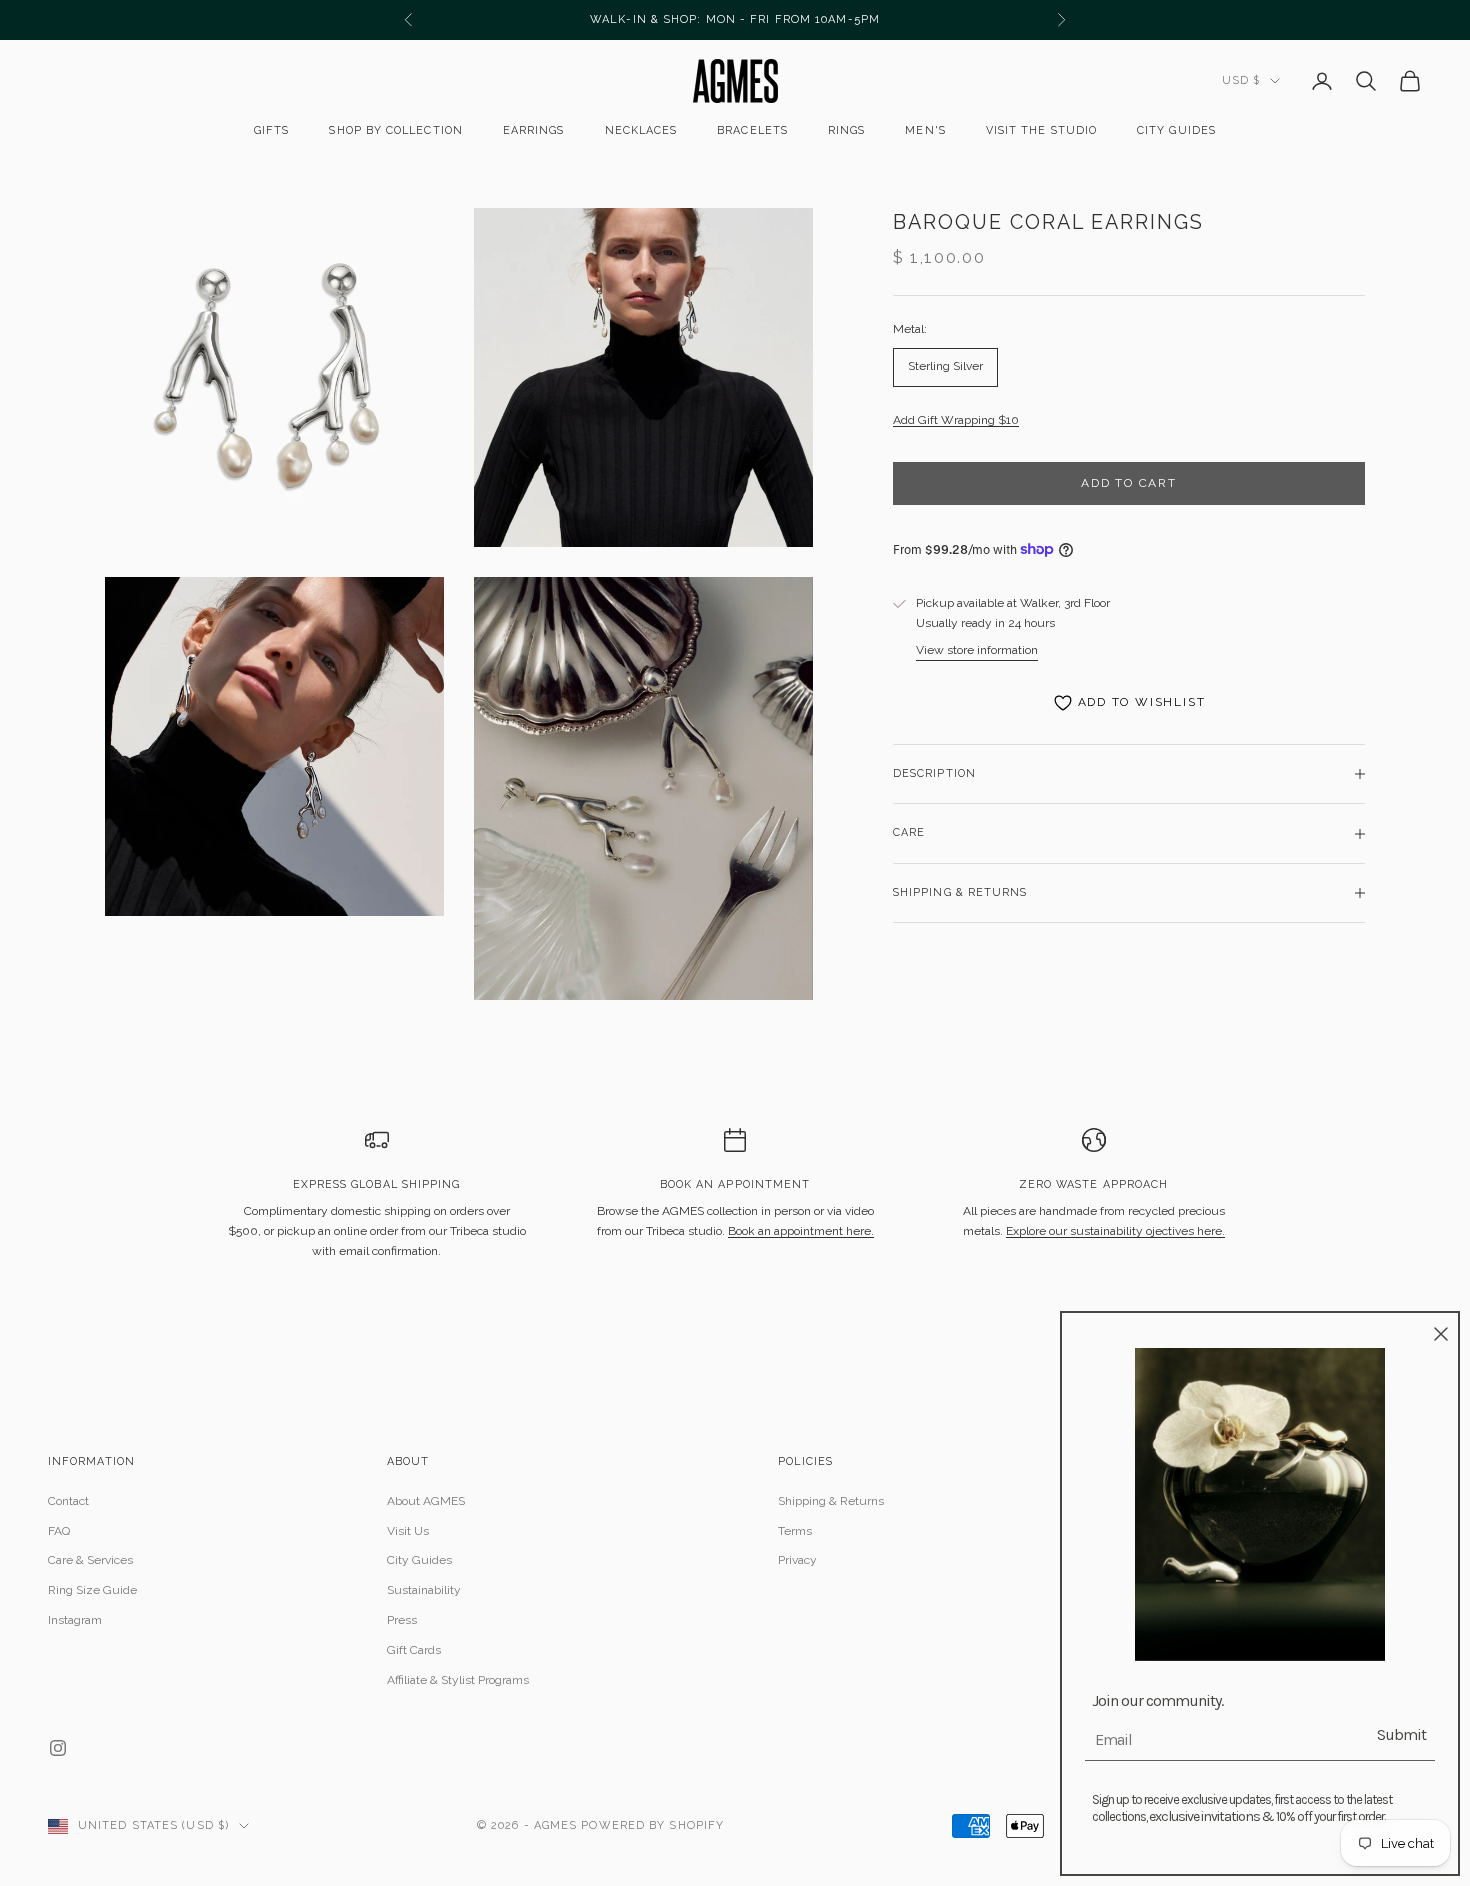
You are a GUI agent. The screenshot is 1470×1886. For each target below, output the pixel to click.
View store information (977, 650)
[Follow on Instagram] (58, 1748)
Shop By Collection (395, 130)
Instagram (75, 1620)
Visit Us (408, 1531)
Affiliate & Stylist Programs (458, 1680)
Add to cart (1129, 483)
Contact (68, 1501)
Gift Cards (414, 1650)
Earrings (534, 130)
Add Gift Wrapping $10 (956, 420)
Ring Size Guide (92, 1590)
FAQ (59, 1531)
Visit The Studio (1041, 130)
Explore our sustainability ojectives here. (1115, 1231)
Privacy (797, 1560)
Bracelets (752, 130)
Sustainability (424, 1590)
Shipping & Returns (831, 1501)
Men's (925, 130)
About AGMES (426, 1501)
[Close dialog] (1441, 1334)
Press (402, 1620)
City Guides (1176, 130)
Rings (846, 130)
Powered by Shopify (652, 1825)
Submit (1401, 1734)
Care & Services (90, 1560)
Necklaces (641, 130)
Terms (795, 1531)
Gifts (271, 130)
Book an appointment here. (801, 1231)
